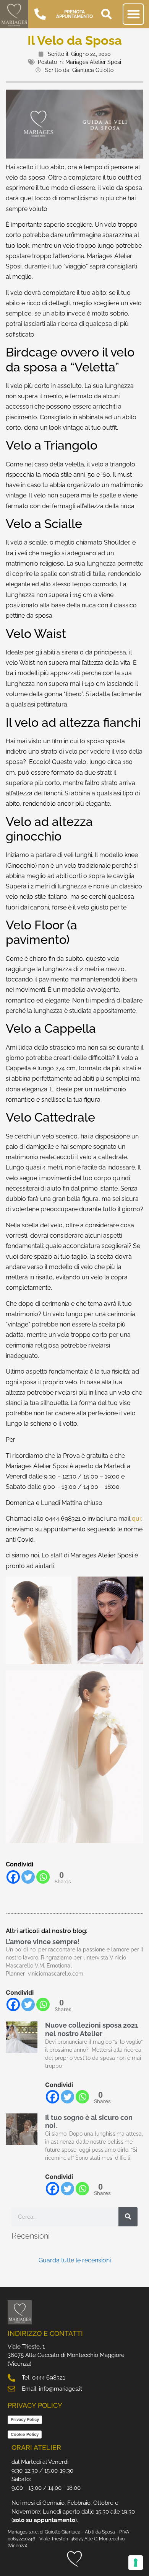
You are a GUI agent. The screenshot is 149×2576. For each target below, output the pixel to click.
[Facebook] (13, 1877)
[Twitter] (28, 1877)
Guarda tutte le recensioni (75, 2260)
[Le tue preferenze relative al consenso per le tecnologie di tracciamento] (136, 2563)
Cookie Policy (25, 2434)
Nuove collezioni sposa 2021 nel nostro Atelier (92, 2029)
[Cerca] (128, 2217)
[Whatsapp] (43, 1877)
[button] (107, 14)
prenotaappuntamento (74, 14)
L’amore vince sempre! (43, 1942)
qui (136, 1519)
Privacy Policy (25, 2419)
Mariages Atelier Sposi (93, 62)
